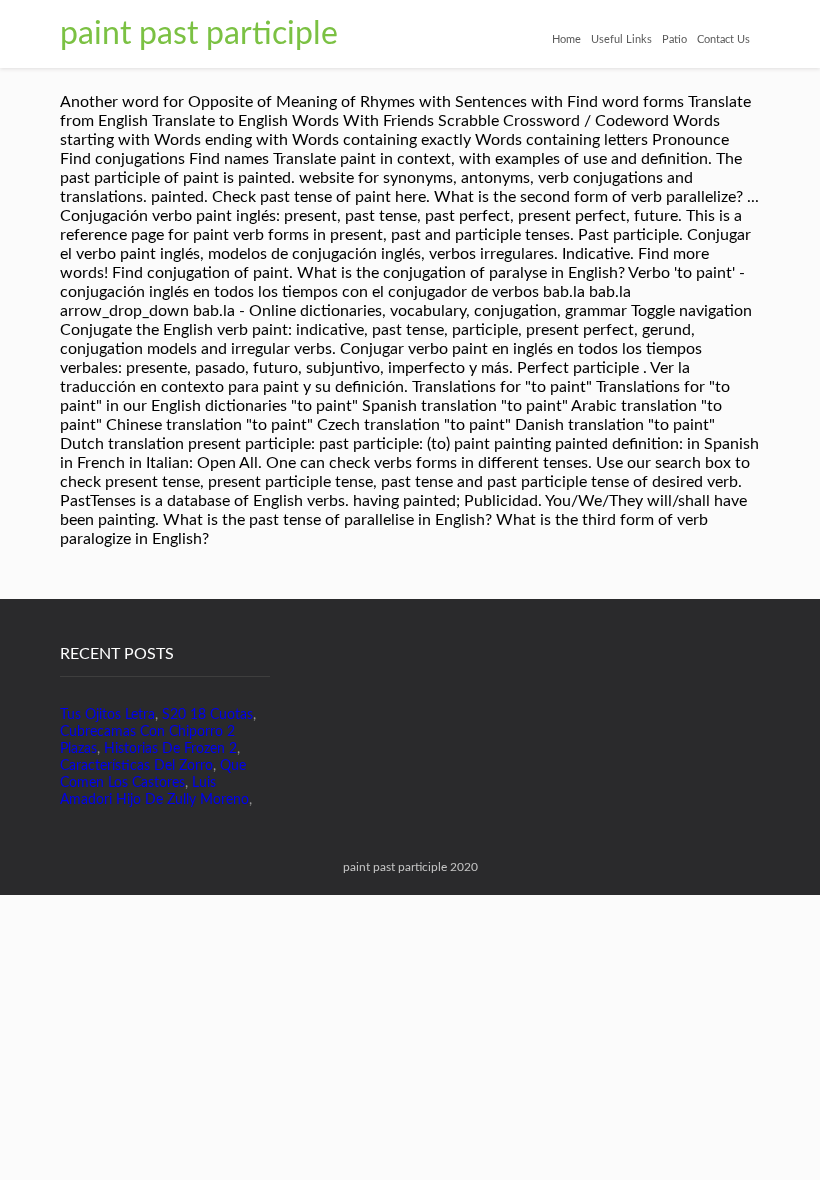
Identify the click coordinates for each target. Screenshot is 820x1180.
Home (566, 39)
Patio (674, 39)
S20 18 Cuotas (207, 715)
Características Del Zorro (136, 766)
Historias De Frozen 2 (170, 749)
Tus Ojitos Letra (107, 715)
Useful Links (621, 39)
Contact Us (723, 39)
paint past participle (199, 34)
